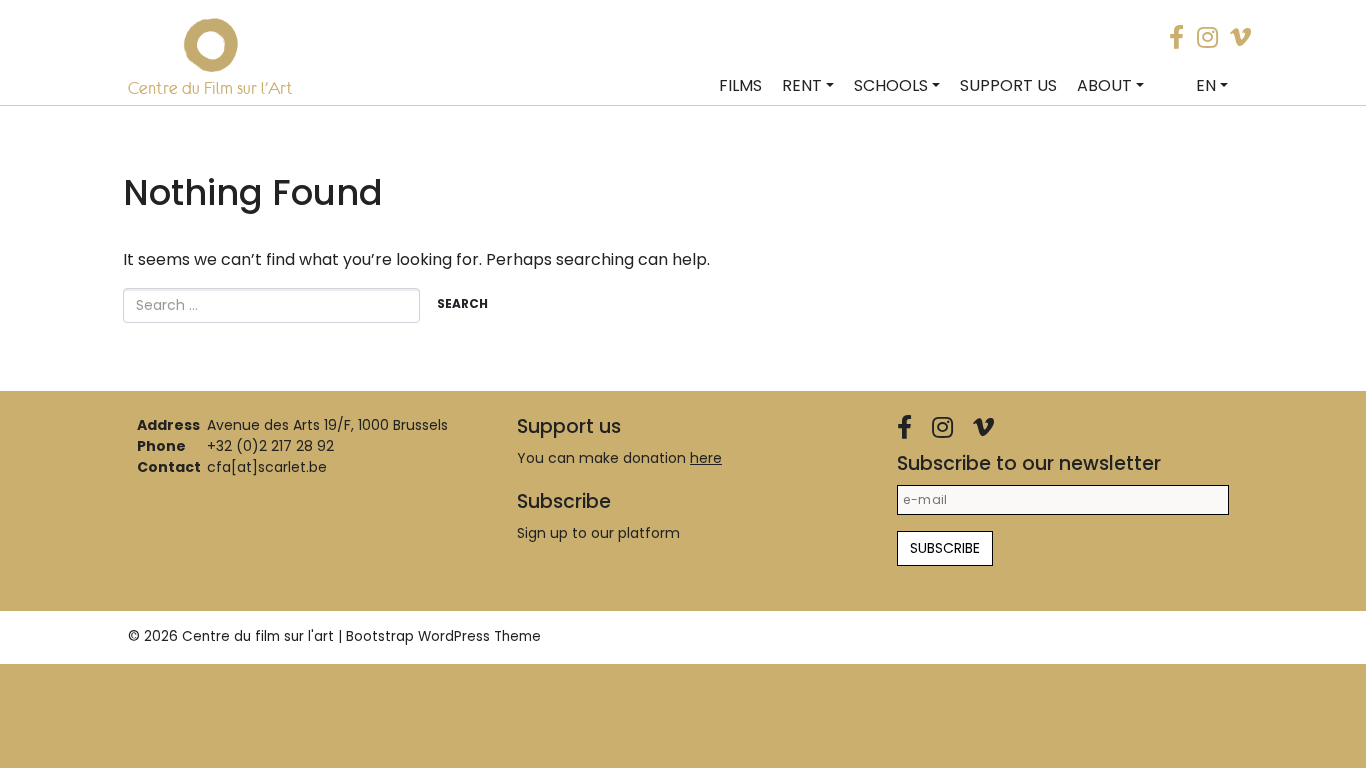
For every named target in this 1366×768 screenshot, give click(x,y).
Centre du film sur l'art (258, 636)
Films (740, 85)
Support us (1008, 85)
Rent (802, 85)
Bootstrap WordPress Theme (443, 636)
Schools (891, 85)
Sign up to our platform (598, 533)
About (1104, 85)
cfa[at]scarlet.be (267, 467)
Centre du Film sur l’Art (210, 88)
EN (1206, 85)
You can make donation (619, 458)
